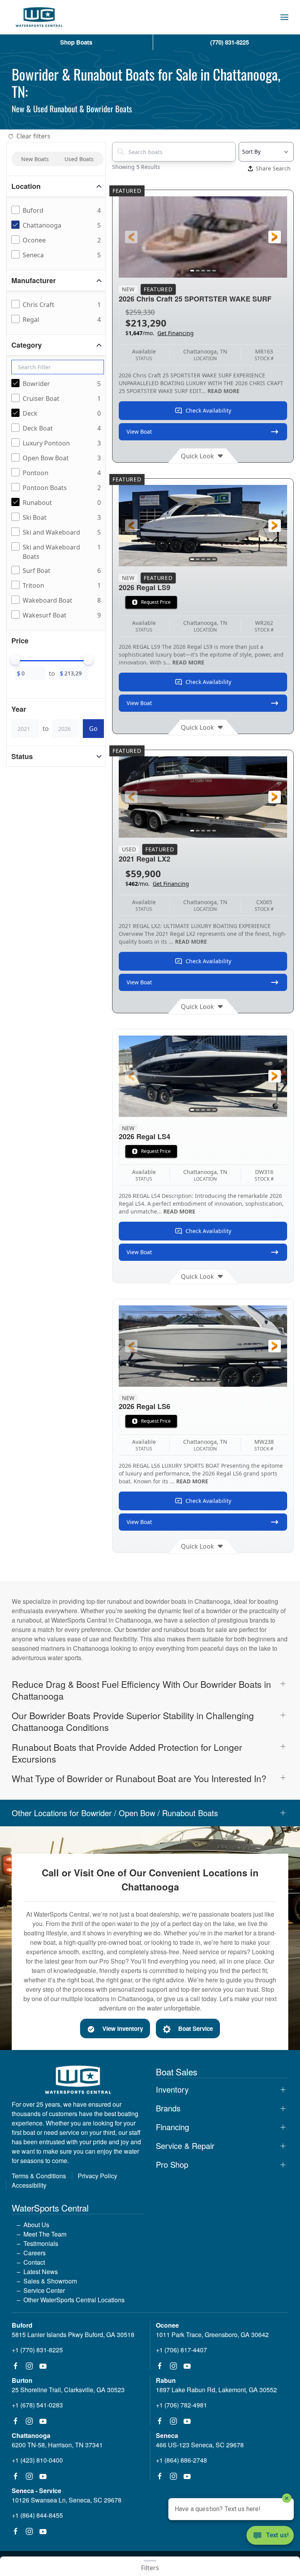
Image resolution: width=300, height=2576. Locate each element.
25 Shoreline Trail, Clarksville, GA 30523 (68, 2390)
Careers (35, 2253)
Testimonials (41, 2243)
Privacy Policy (97, 2176)
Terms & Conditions (39, 2176)
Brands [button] (168, 2108)
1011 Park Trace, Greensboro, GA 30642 (212, 2335)
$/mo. (160, 333)
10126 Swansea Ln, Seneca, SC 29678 (67, 2500)
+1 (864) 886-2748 (181, 2460)
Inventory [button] (172, 2090)
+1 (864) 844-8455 (37, 2515)
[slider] (15, 660)
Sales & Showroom (50, 2281)
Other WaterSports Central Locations (74, 2300)
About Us (36, 2225)
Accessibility (29, 2185)
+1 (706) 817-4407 (181, 2350)
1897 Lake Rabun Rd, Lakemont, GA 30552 (216, 2390)
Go (93, 729)
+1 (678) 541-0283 (37, 2405)
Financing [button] (172, 2127)
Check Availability (208, 410)
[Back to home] (39, 17)
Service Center (44, 2290)
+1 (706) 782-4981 (181, 2405)
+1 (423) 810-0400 (37, 2460)
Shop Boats (76, 42)
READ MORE (223, 391)
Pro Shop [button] (172, 2165)
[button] (284, 17)
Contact (34, 2262)
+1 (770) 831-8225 (37, 2350)
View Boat (139, 432)
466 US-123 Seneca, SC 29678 (200, 2445)
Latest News (41, 2272)
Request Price (156, 602)
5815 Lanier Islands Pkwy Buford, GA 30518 (73, 2335)
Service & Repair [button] (185, 2146)
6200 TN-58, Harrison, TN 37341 (57, 2445)
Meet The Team (45, 2234)
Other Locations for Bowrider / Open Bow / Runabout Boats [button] (115, 1813)
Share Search (273, 168)
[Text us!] (270, 2536)
